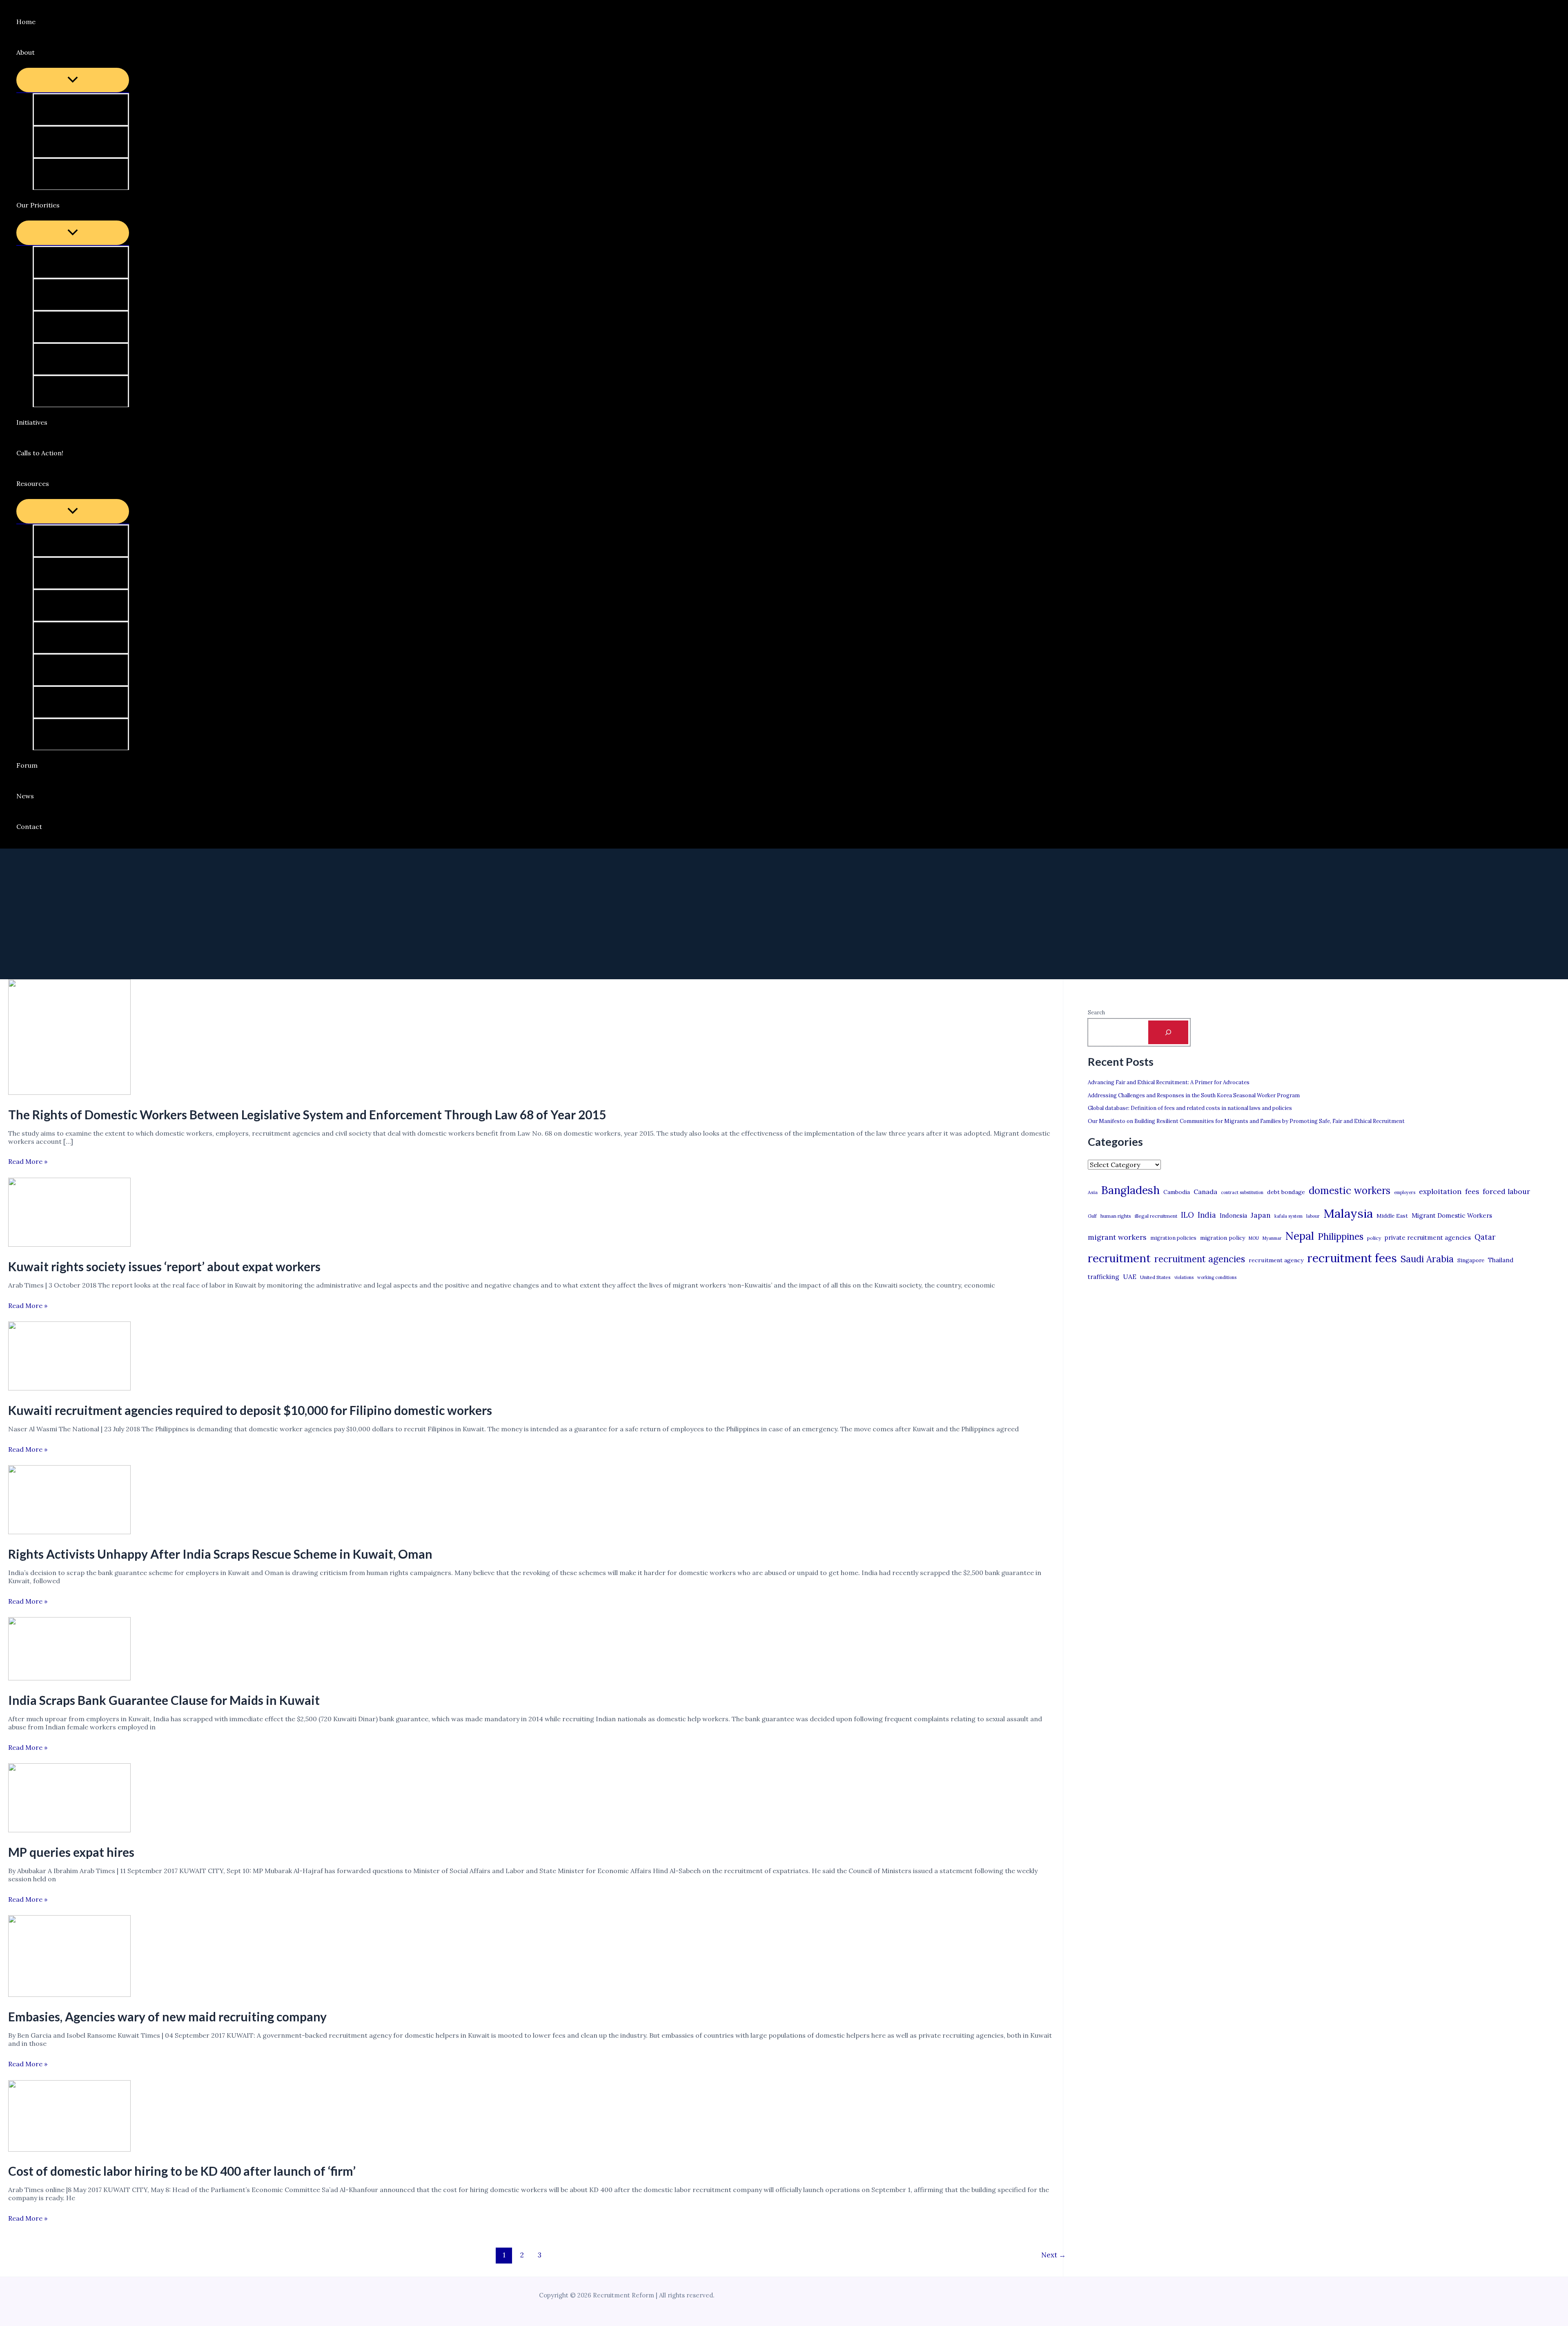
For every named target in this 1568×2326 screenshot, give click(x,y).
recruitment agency (1276, 1260)
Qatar (1485, 1237)
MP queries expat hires (71, 1852)
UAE (1130, 1277)
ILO (1187, 1215)
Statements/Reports (78, 605)
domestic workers (1350, 1191)
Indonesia (1233, 1215)
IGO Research (66, 637)
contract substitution (1242, 1192)
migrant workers (1117, 1237)
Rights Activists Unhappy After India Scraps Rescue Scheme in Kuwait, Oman (220, 1554)
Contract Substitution (79, 327)
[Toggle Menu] (73, 80)
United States (1155, 1277)
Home (26, 22)
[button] (40, 52)
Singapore (1471, 1260)
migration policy (1223, 1238)
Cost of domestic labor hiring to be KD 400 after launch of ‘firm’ (182, 2171)
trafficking (1104, 1277)
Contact (29, 827)
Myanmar (1272, 1238)
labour (1313, 1216)
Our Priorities (38, 205)
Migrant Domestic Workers (1452, 1215)
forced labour (1506, 1191)
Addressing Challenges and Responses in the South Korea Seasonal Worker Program (1194, 1095)
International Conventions (86, 702)
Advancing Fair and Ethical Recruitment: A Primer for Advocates (1169, 1082)
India (1207, 1215)
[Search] (1168, 1032)
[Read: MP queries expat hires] (69, 1830)
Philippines (1341, 1237)
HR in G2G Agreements (81, 294)
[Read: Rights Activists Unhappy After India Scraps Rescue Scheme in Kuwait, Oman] (69, 1532)
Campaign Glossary (75, 541)
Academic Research (75, 670)
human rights (1116, 1216)
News (25, 796)
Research (59, 391)
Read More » (28, 1161)
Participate (62, 142)
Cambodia (1177, 1192)
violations (1184, 1277)
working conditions (1217, 1277)
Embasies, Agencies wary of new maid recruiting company (167, 2016)
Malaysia (1348, 1213)
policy (1374, 1238)
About (26, 52)
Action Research (70, 573)
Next (1053, 2255)
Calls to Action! (40, 453)
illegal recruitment (1156, 1216)
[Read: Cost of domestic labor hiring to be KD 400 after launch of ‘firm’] (69, 2149)
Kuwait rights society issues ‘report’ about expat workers (164, 1266)
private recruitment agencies (1428, 1238)
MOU (1254, 1238)
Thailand (1501, 1260)
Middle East (1392, 1216)
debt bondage (1286, 1192)
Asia (1093, 1192)
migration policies (1173, 1238)
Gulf (1092, 1216)
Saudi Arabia (1427, 1259)
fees (1472, 1192)
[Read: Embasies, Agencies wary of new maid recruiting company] (69, 1994)
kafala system (1288, 1216)
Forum (27, 765)
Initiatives (32, 422)
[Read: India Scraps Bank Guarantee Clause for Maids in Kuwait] (69, 1678)
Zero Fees (60, 262)
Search (1096, 1013)
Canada (1205, 1192)
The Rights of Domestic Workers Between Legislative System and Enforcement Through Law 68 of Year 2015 (307, 1114)
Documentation (69, 734)
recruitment (1119, 1258)
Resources (33, 483)
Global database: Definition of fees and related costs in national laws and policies (1190, 1108)
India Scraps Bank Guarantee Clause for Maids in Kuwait (164, 1700)
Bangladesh (1130, 1190)
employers (1405, 1192)
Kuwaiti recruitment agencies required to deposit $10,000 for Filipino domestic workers (250, 1410)
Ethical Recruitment (76, 359)
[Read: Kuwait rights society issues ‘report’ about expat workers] (69, 1244)
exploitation (1440, 1191)
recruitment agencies (1200, 1259)
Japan (1261, 1215)
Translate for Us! (71, 174)
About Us (59, 109)
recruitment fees (1352, 1258)
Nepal (1300, 1236)
